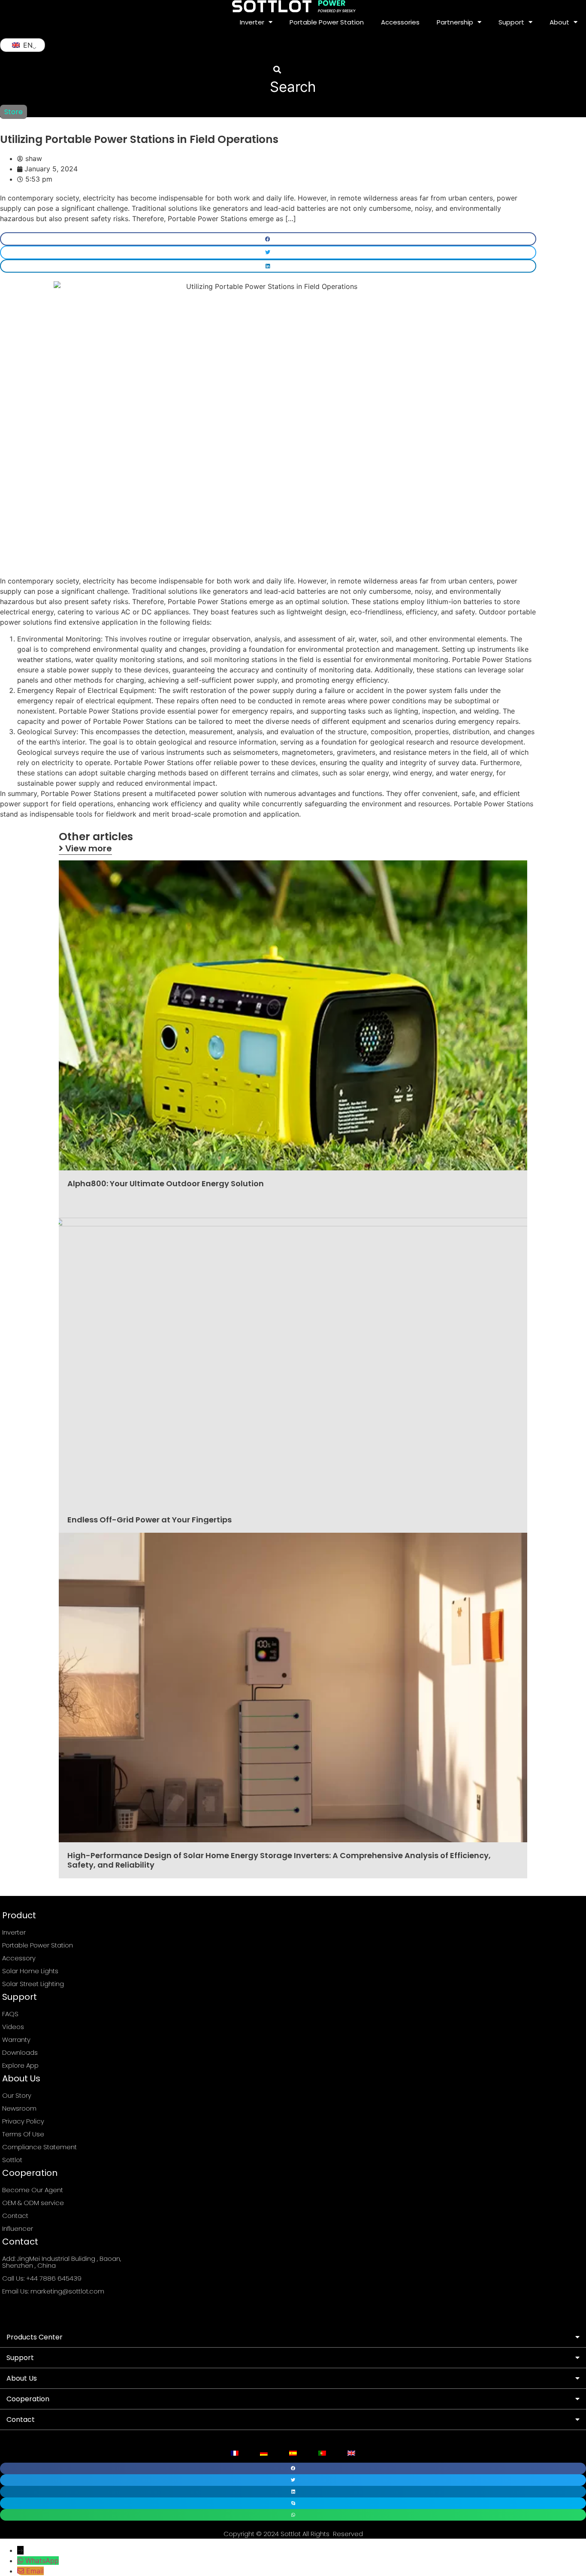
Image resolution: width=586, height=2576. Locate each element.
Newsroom (19, 2108)
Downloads (20, 2052)
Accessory (19, 1958)
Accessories (400, 22)
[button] (293, 80)
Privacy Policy (23, 2121)
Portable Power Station (327, 22)
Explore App (20, 2065)
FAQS (10, 2014)
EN (27, 45)
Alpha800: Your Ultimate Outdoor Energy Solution (166, 1183)
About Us (22, 2378)
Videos (13, 2027)
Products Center (35, 2337)
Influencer (18, 2228)
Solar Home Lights (30, 1971)
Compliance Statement (39, 2147)
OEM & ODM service (33, 2203)
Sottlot (12, 2160)
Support (20, 2358)
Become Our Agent (33, 2190)
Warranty (16, 2040)
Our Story (17, 2095)
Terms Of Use (23, 2134)
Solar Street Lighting (33, 1984)
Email (35, 2571)
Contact (15, 2216)
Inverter (252, 22)
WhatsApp (42, 2561)
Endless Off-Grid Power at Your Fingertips (150, 1520)
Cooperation (28, 2399)
